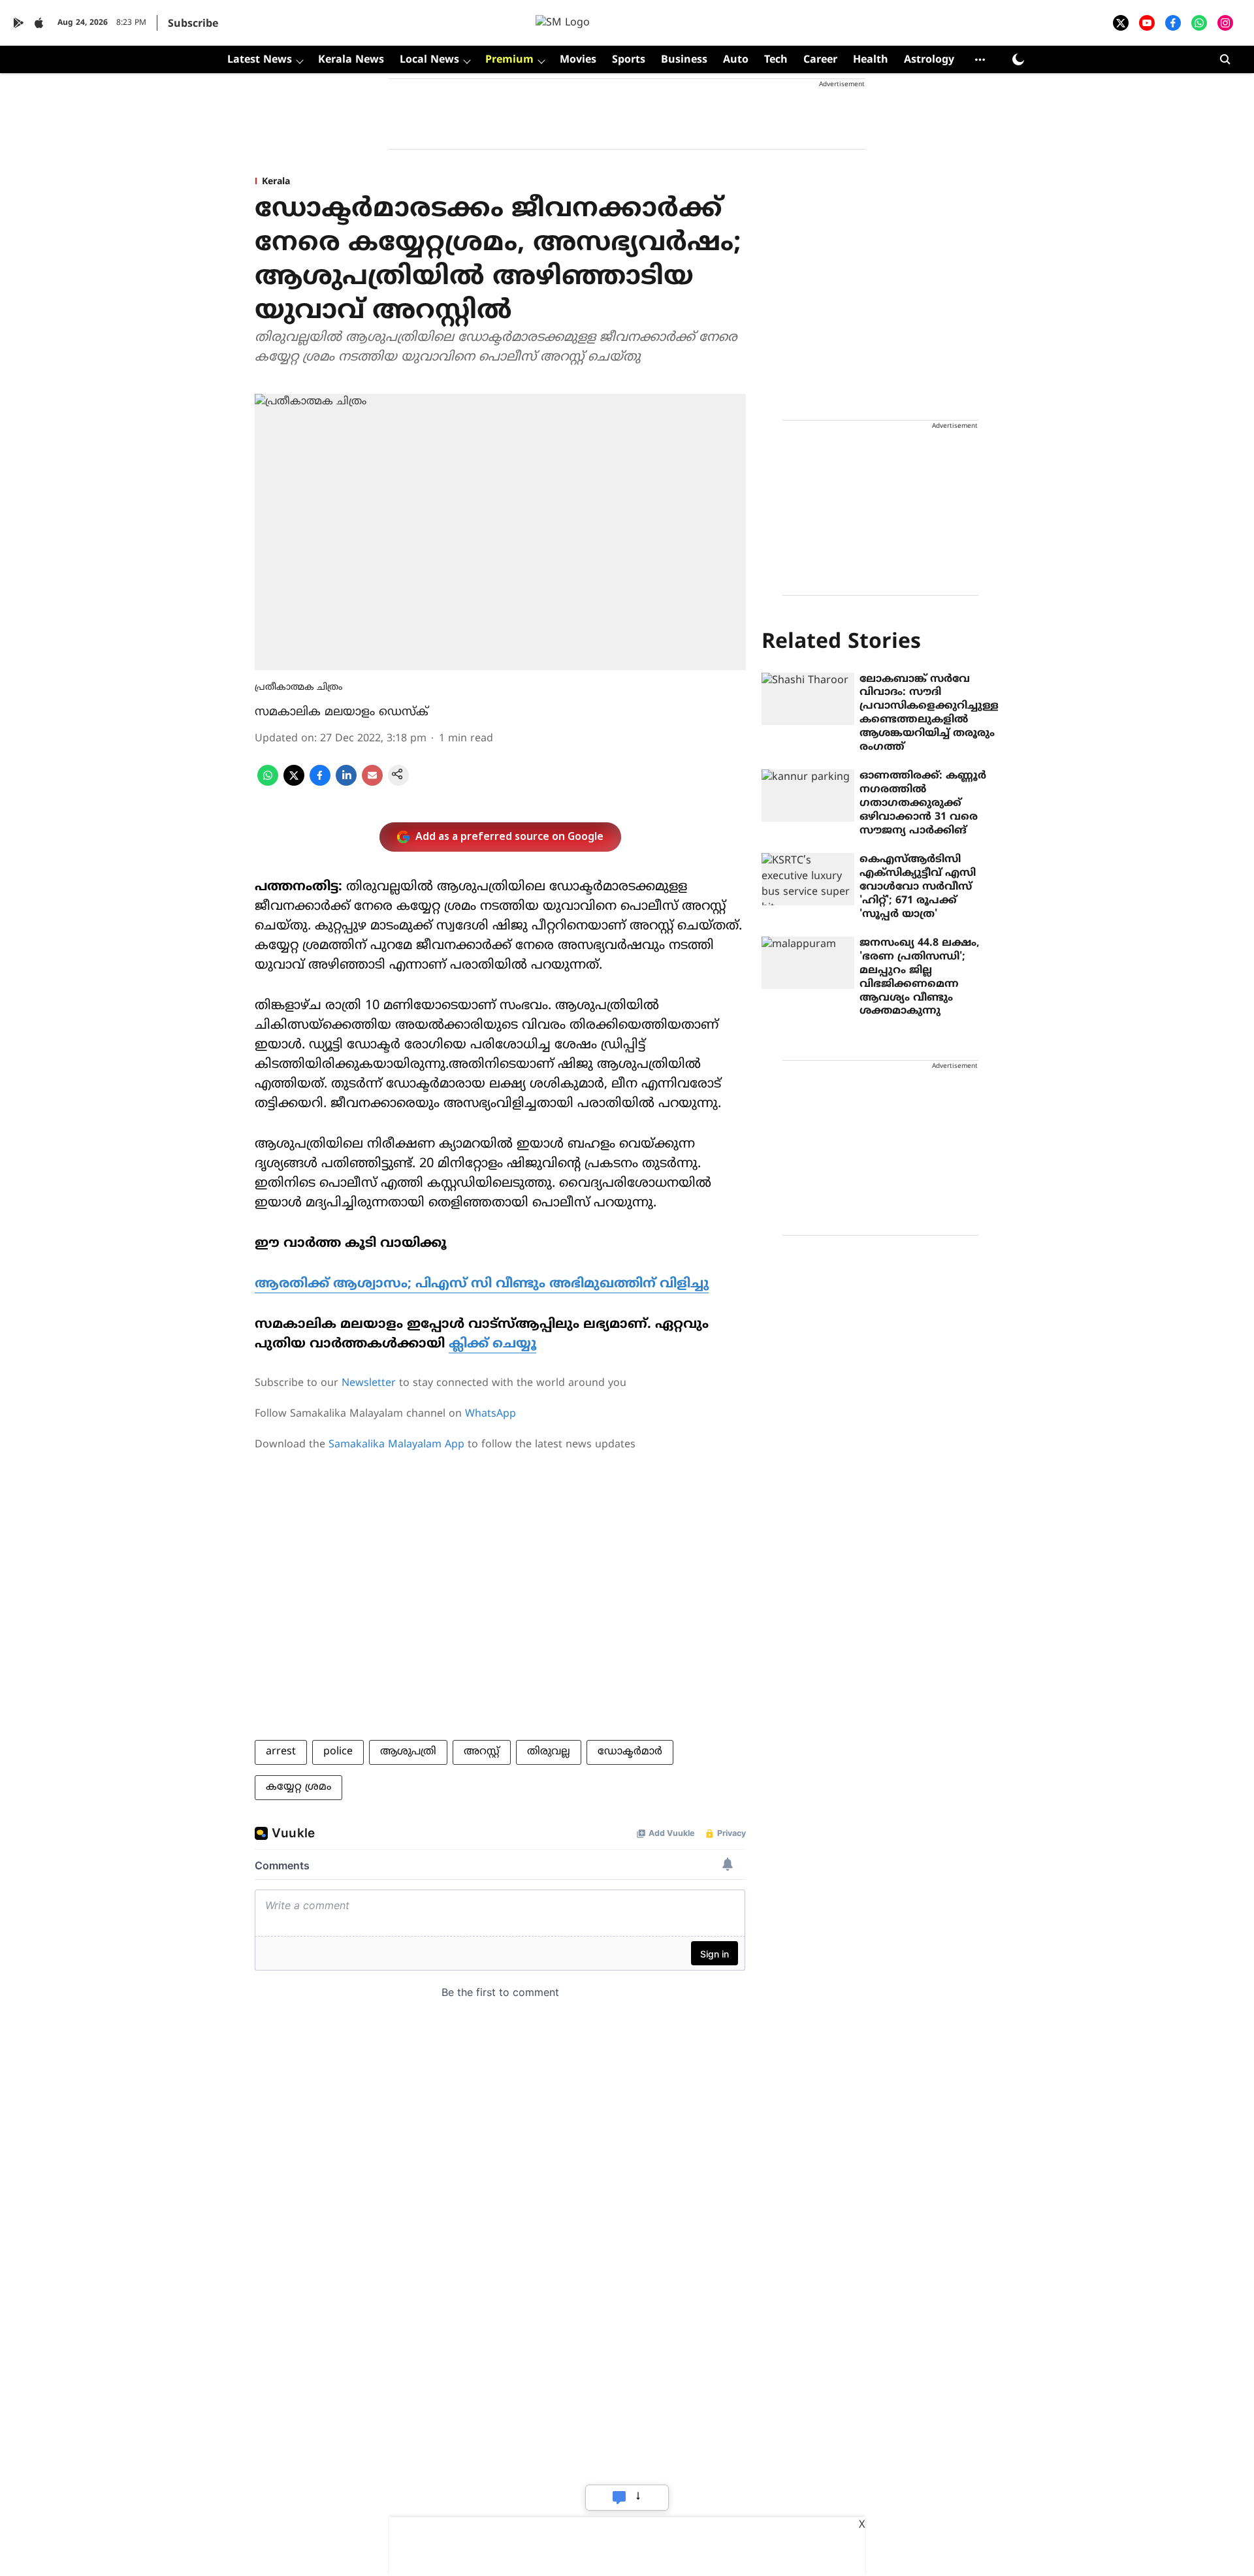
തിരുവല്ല (549, 1752)
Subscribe (193, 24)
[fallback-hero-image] (808, 699)
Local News (429, 60)
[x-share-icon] (294, 783)
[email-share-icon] (372, 783)
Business (684, 60)
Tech (776, 60)
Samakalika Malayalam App (396, 1445)
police (338, 1752)
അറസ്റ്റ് (482, 1752)
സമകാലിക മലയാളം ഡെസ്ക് (342, 712)
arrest (281, 1752)
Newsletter (369, 1383)
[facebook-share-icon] (320, 783)
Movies (578, 60)
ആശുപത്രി (408, 1752)
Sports (629, 60)
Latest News (260, 60)
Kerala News (351, 60)
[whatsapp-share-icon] (268, 783)
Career (820, 60)
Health (871, 60)
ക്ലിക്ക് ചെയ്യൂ (492, 1344)
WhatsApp (490, 1414)
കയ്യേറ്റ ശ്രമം (298, 1787)
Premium (509, 60)
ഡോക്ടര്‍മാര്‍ (630, 1752)
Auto (736, 60)
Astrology (929, 60)
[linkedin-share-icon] (346, 783)
